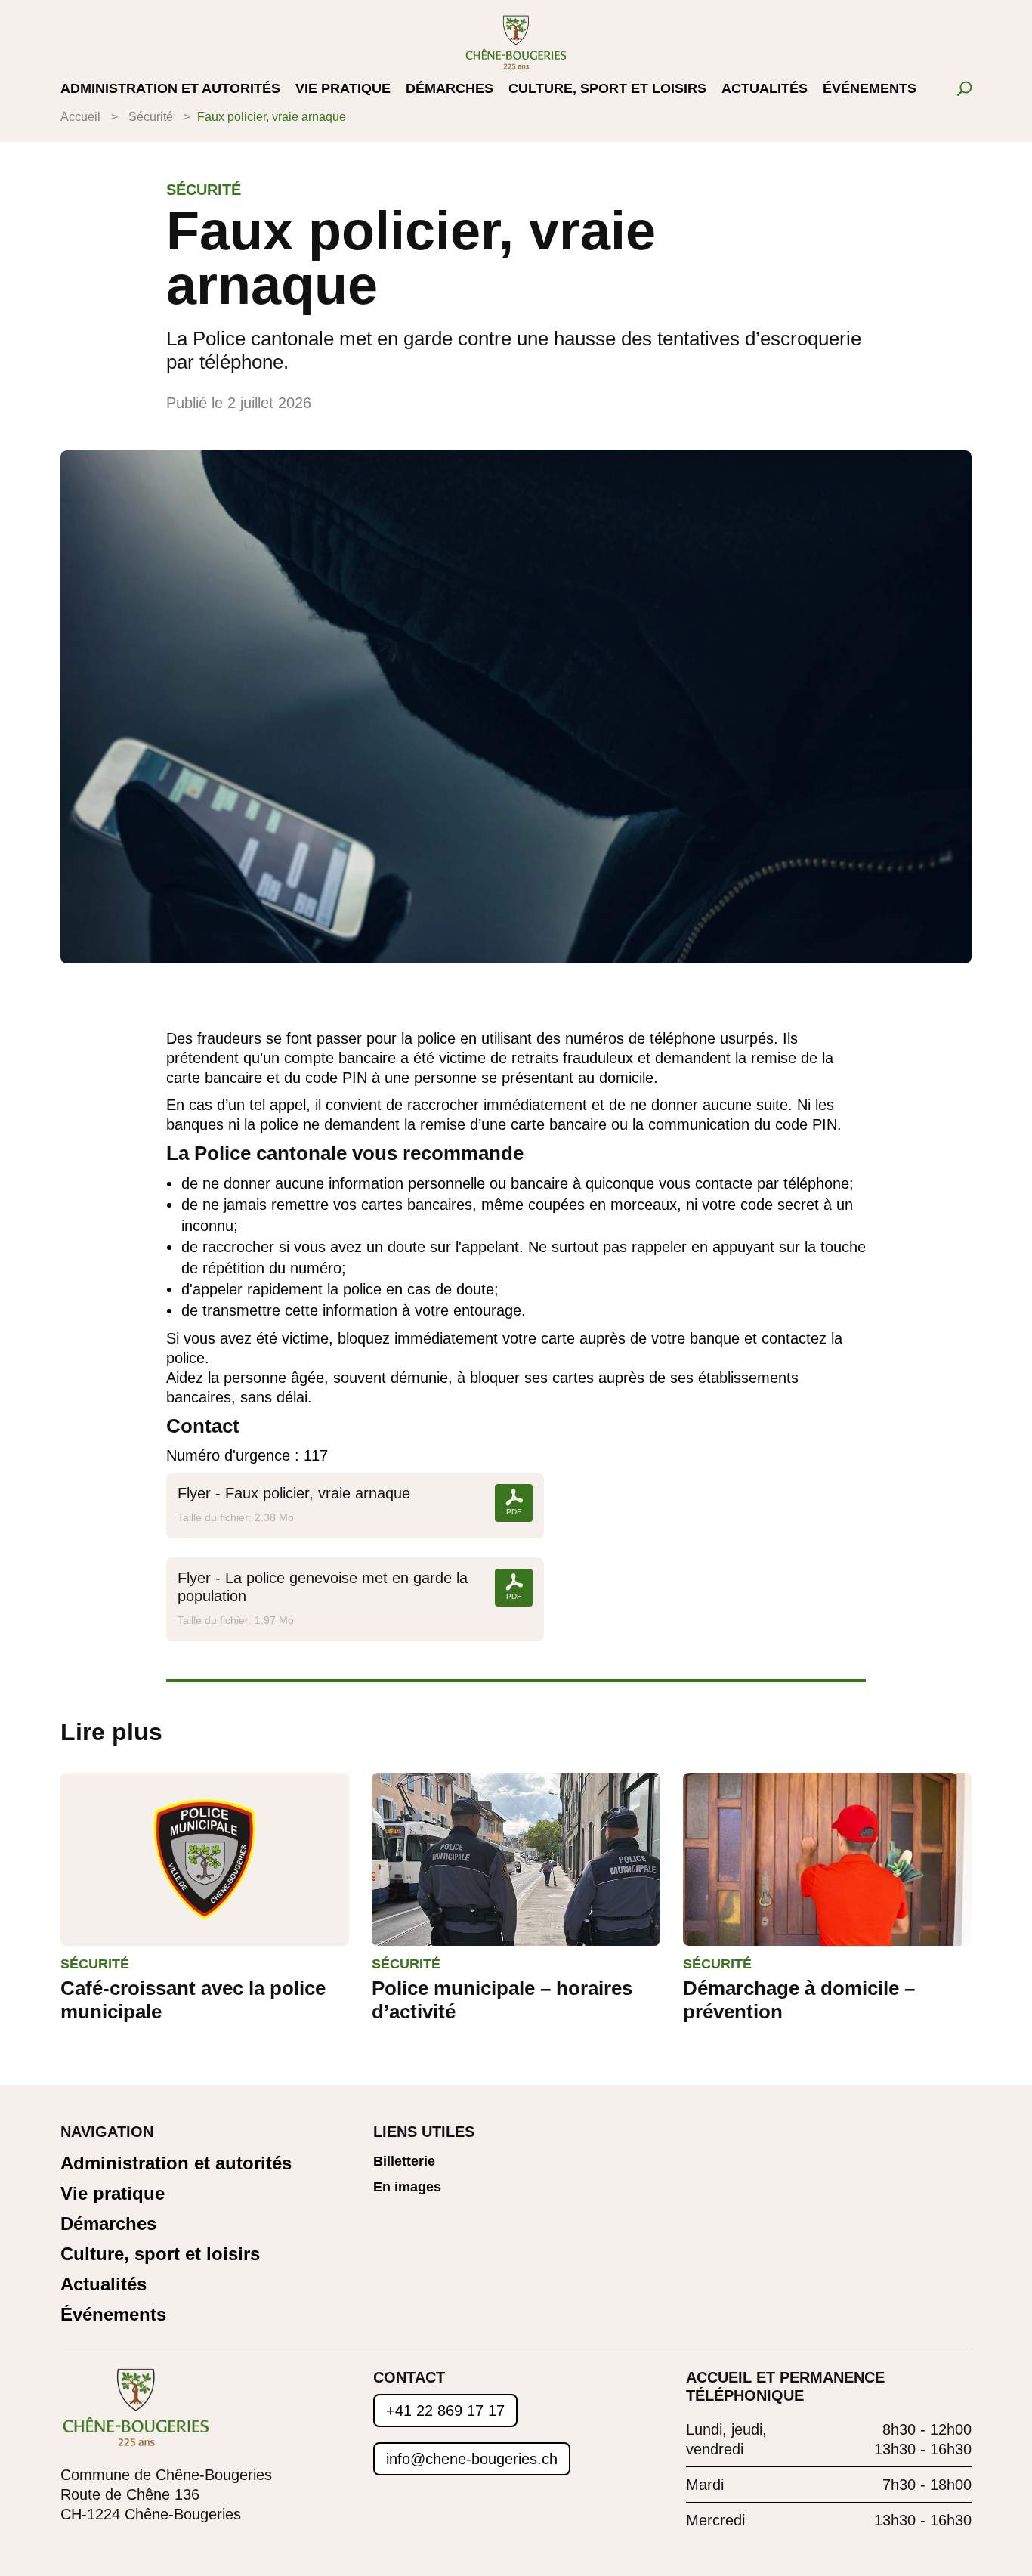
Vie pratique (343, 90)
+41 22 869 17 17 (445, 2411)
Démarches (450, 90)
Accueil (80, 117)
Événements (870, 90)
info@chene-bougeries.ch (472, 2459)
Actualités (765, 90)
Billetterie (404, 2162)
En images (407, 2187)
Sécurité (151, 117)
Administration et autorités (170, 90)
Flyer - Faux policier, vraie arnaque (294, 1493)
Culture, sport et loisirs (607, 90)
